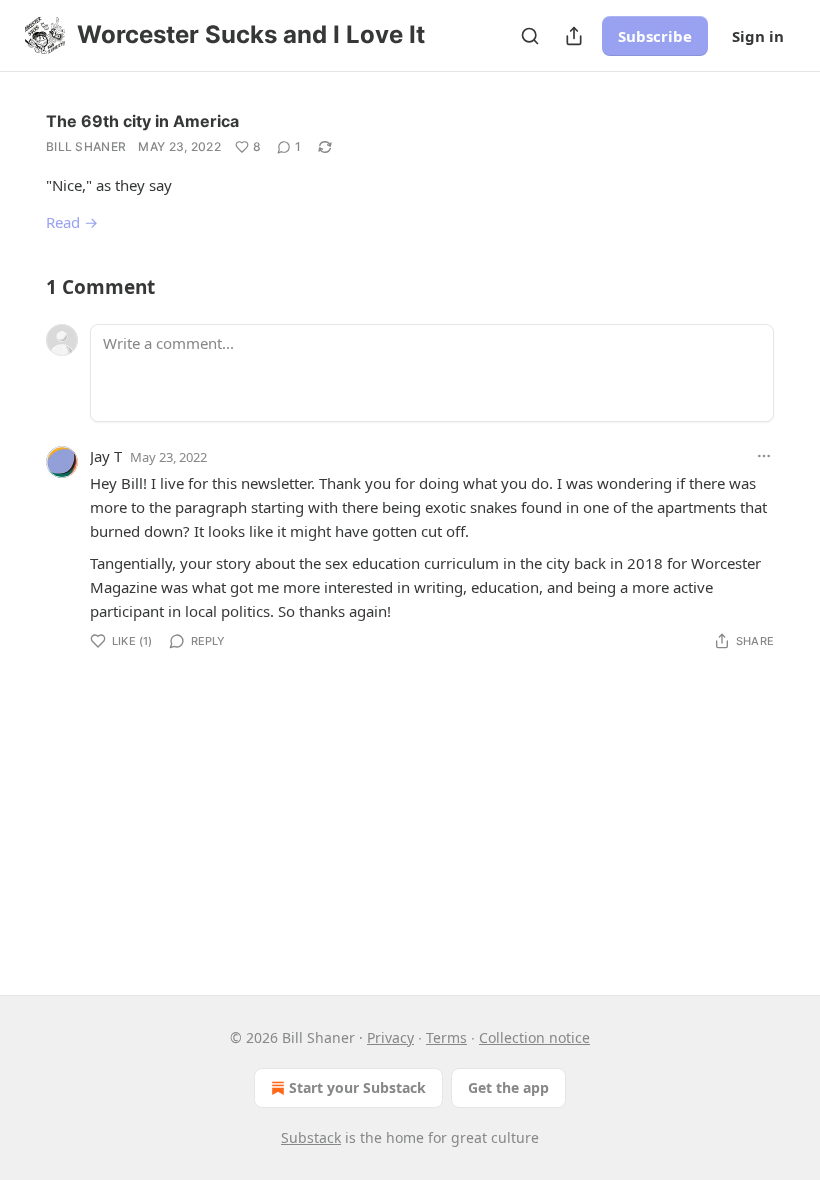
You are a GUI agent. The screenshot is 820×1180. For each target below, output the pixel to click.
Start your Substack (357, 1087)
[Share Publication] (574, 36)
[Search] (530, 36)
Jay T (106, 456)
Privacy (390, 1037)
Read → (72, 222)
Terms (446, 1037)
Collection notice (534, 1037)
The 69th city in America (142, 121)
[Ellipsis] (764, 456)
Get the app (508, 1087)
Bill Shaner (86, 146)
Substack (311, 1137)
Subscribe (655, 36)
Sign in (758, 36)
